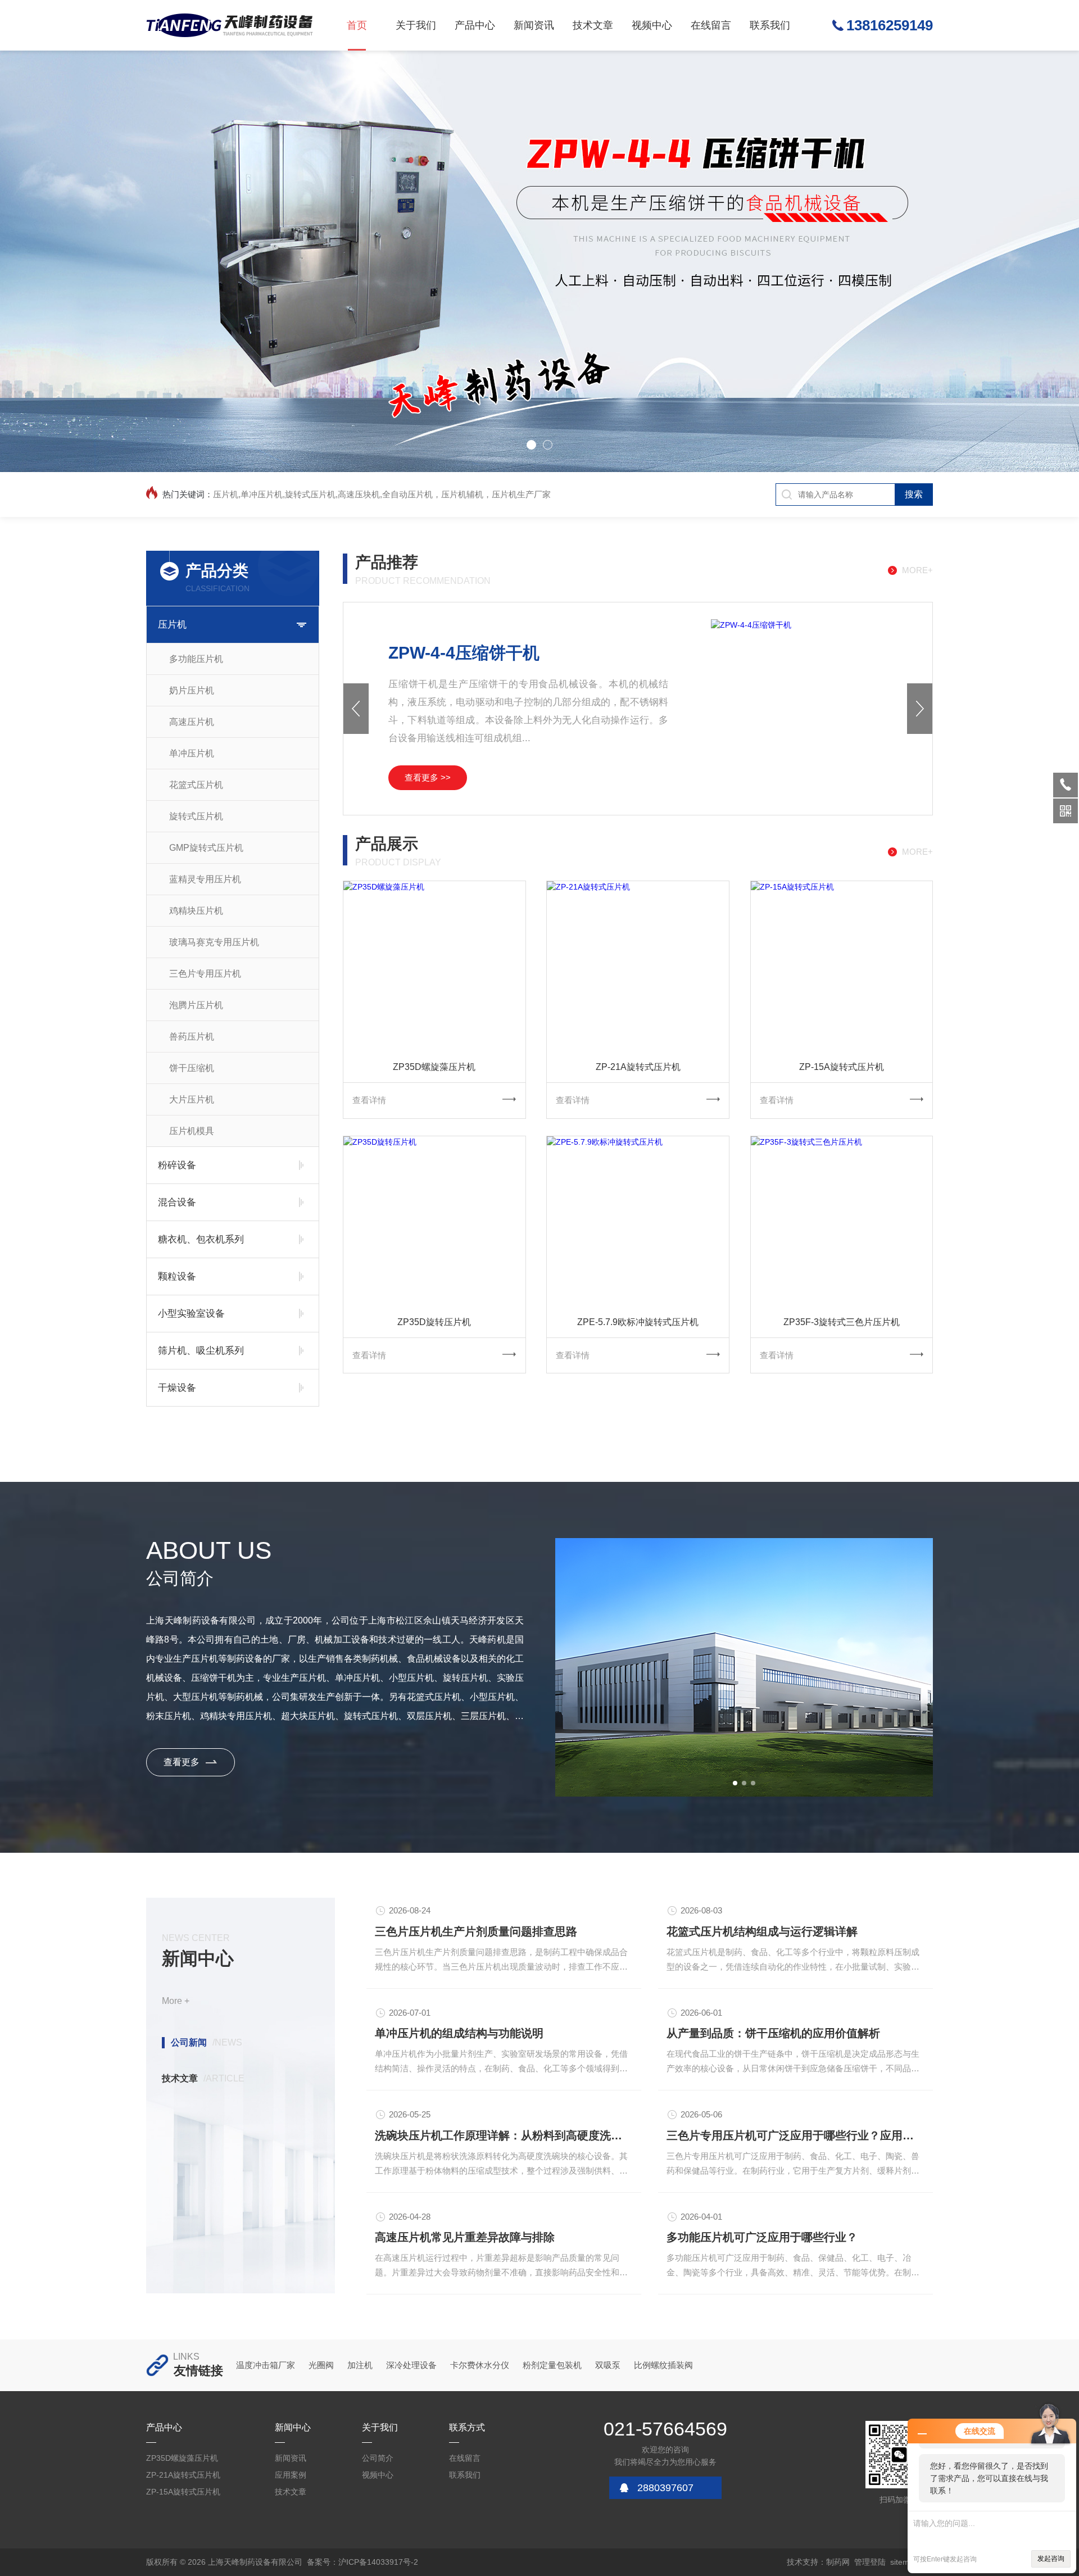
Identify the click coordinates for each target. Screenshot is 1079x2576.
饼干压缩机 (192, 1068)
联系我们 (770, 25)
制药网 (838, 2562)
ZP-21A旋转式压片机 (638, 1067)
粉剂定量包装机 (552, 2365)
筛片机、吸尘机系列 (201, 1351)
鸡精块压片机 (196, 911)
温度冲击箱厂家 (266, 2365)
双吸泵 (608, 2365)
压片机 (172, 625)
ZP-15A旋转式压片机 (842, 1067)
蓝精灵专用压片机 (205, 879)
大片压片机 (192, 1099)
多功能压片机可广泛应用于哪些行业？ (762, 2237)
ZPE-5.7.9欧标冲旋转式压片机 (638, 1322)
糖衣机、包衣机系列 (201, 1239)
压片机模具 (192, 1131)
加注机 (360, 2365)
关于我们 (416, 25)
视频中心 (652, 25)
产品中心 (475, 25)
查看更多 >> (428, 777)
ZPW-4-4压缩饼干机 (464, 653)
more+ (917, 570)
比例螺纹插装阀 (663, 2365)
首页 (357, 25)
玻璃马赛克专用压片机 (214, 942)
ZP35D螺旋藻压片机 (434, 1067)
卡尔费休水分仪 (480, 2365)
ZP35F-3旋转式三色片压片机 (842, 1322)
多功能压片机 (196, 659)
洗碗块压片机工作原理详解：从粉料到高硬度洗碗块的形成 (504, 2135)
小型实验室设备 (191, 1314)
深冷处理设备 (411, 2365)
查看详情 (369, 1100)
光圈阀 (321, 2365)
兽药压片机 (192, 1037)
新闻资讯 (534, 25)
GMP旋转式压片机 (206, 848)
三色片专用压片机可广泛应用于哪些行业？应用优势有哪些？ (795, 2135)
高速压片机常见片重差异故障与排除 (465, 2237)
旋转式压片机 (196, 816)
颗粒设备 (177, 1276)
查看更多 (182, 1762)
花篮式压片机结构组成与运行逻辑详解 (762, 1931)
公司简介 (378, 2458)
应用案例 (291, 2475)
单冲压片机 (192, 753)
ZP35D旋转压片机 (434, 1322)
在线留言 (711, 25)
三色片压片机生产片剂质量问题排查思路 (476, 1931)
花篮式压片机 (196, 785)
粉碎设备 (177, 1165)
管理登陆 (870, 2562)
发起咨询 (1051, 2559)
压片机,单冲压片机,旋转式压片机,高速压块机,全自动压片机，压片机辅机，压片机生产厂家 (382, 494)
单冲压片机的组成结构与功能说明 (459, 2033)
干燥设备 (177, 1388)
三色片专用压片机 (205, 974)
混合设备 (177, 1202)
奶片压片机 (192, 690)
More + (176, 2001)
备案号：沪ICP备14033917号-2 (362, 2562)
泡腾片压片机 (196, 1005)
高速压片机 (192, 722)
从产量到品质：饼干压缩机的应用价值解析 (773, 2033)
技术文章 (593, 25)
